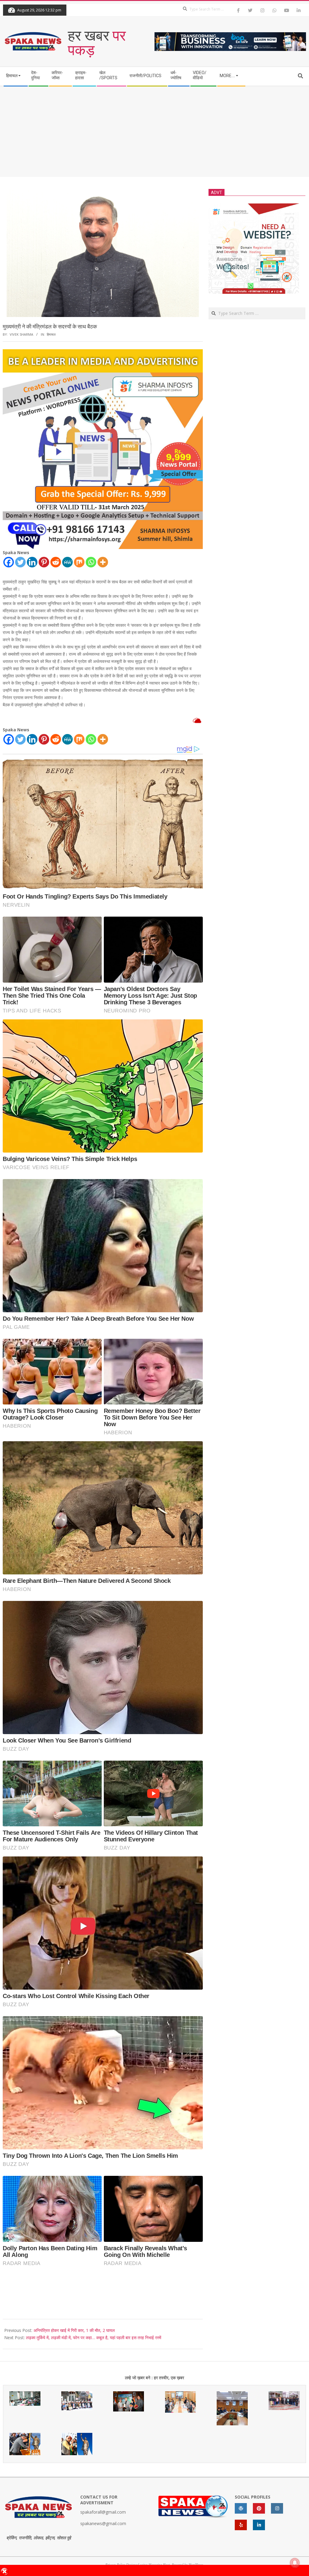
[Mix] (79, 562)
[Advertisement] (154, 132)
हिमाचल (51, 334)
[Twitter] (20, 562)
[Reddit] (56, 562)
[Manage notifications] (295, 2563)
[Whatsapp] (91, 562)
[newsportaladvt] (103, 353)
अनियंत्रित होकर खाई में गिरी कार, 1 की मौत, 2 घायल (74, 2330)
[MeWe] (67, 562)
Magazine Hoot (159, 2564)
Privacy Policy (115, 2564)
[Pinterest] (44, 562)
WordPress (196, 2564)
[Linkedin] (32, 562)
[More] (103, 562)
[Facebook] (9, 562)
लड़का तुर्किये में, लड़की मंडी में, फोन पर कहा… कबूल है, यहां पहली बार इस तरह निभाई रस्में (94, 2338)
